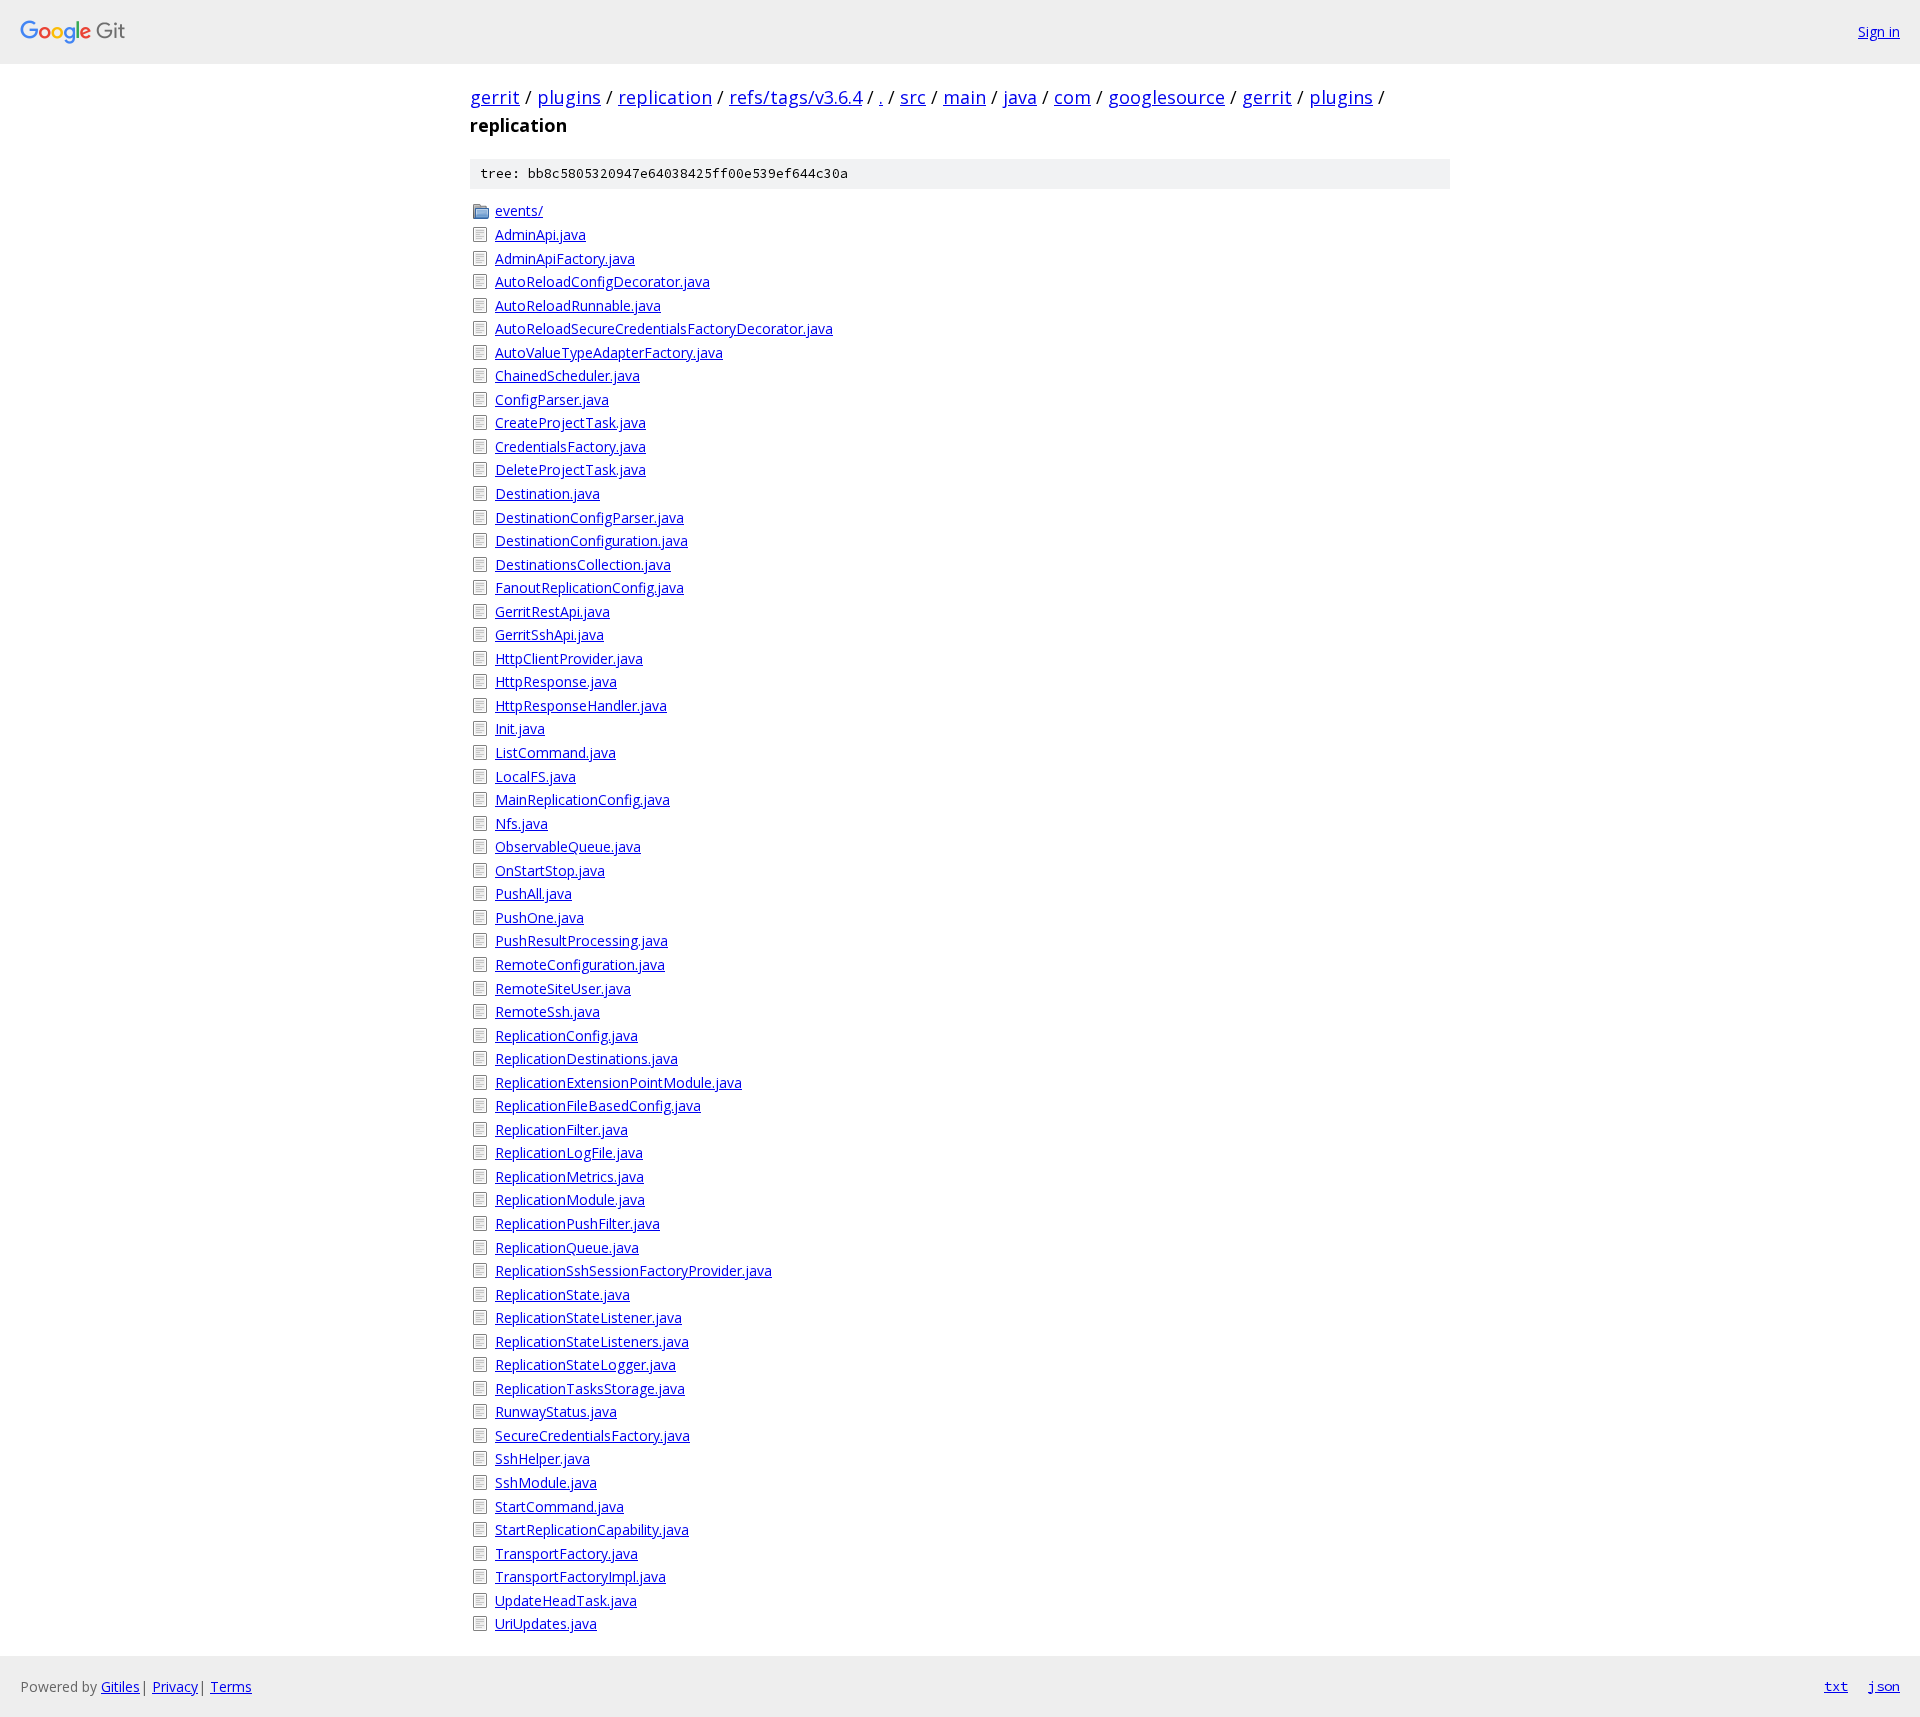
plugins (569, 97)
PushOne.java (539, 917)
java (1020, 97)
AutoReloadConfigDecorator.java (602, 281)
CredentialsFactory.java (570, 446)
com (1072, 97)
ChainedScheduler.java (567, 375)
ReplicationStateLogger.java (585, 1364)
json (1884, 1686)
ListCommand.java (555, 752)
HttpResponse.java (556, 681)
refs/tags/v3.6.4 (795, 97)
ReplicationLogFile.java (569, 1152)
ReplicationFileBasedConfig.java (598, 1105)
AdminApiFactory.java (565, 258)
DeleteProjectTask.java (570, 469)
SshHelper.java (542, 1458)
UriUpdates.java (546, 1623)
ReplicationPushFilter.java (577, 1223)
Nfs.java (521, 823)
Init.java (520, 728)
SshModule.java (546, 1482)
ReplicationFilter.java (561, 1129)
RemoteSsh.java (547, 1011)
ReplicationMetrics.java (569, 1176)
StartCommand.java (559, 1506)
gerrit (495, 97)
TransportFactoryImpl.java (580, 1576)
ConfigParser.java (552, 399)
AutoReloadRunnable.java (578, 305)
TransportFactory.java (566, 1553)
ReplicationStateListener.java (588, 1317)
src (913, 97)
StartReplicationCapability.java (592, 1529)
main (964, 97)
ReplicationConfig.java (566, 1035)
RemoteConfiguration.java (580, 964)
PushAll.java (533, 893)
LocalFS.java (535, 776)
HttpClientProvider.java (569, 658)
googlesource (1166, 97)
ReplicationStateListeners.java (592, 1341)
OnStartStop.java (550, 870)
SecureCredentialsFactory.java (592, 1435)
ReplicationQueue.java (567, 1247)
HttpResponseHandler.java (581, 705)
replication (665, 97)
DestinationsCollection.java (583, 564)
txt (1836, 1686)
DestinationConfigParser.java (589, 517)
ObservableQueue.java (568, 846)
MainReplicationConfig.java (582, 799)
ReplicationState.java (562, 1294)
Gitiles (120, 1686)
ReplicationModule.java (570, 1199)
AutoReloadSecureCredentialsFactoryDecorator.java (664, 328)
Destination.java (547, 493)
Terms (231, 1686)
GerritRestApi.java (552, 611)
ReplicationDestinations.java (586, 1058)
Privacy (175, 1686)
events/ (519, 210)
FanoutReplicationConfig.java (589, 587)
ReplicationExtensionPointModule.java (618, 1082)
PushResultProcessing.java (581, 940)
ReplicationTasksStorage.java (590, 1388)
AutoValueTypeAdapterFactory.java (609, 352)
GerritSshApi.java (549, 634)
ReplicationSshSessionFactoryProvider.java (633, 1270)
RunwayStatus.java (556, 1411)
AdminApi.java (540, 234)
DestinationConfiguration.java (591, 540)
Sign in (1879, 31)
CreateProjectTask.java (570, 422)
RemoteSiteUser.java (563, 988)
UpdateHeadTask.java (566, 1600)
